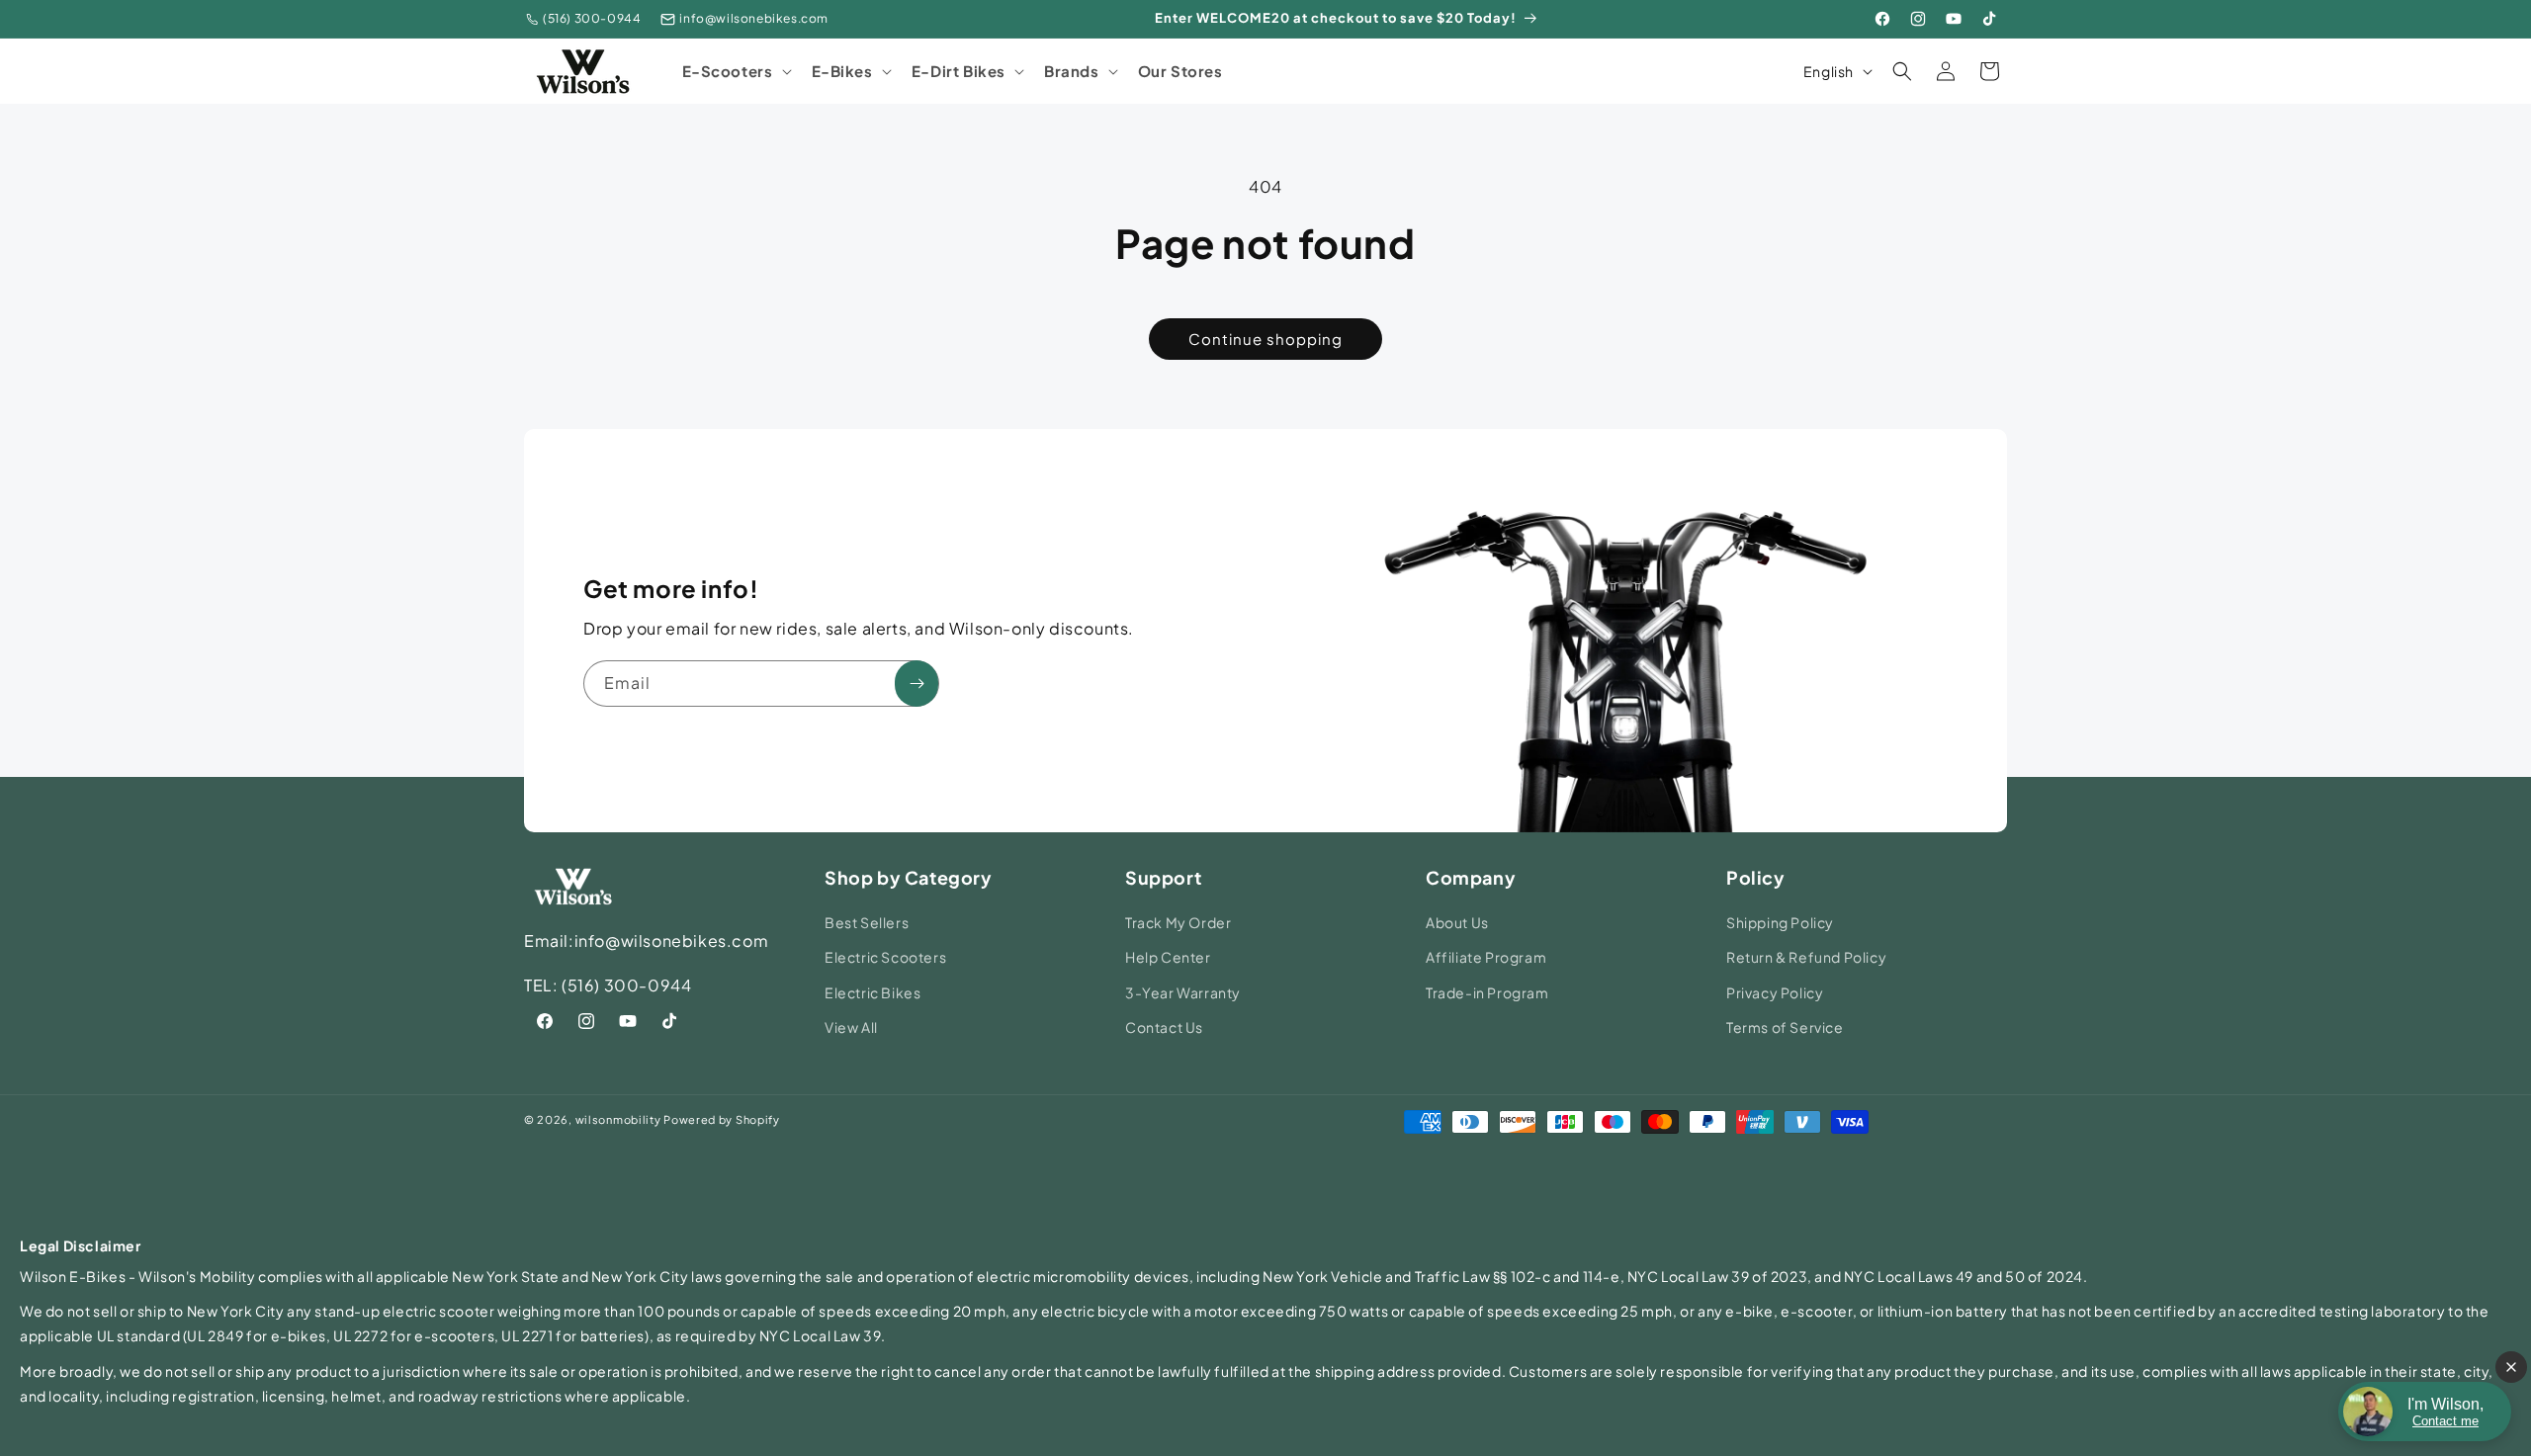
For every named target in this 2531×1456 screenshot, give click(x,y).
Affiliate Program (1486, 957)
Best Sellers (867, 922)
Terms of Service (1785, 1027)
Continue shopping (1265, 339)
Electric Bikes (873, 992)
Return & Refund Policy (1806, 957)
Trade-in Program (1487, 992)
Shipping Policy (1780, 922)
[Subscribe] (916, 684)
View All (851, 1027)
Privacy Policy (1775, 992)
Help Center (1168, 957)
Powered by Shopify (722, 1119)
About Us (1457, 922)
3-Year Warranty (1183, 992)
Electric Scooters (885, 957)
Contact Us (1164, 1027)
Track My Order (1178, 922)
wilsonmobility (618, 1119)
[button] (735, 71)
